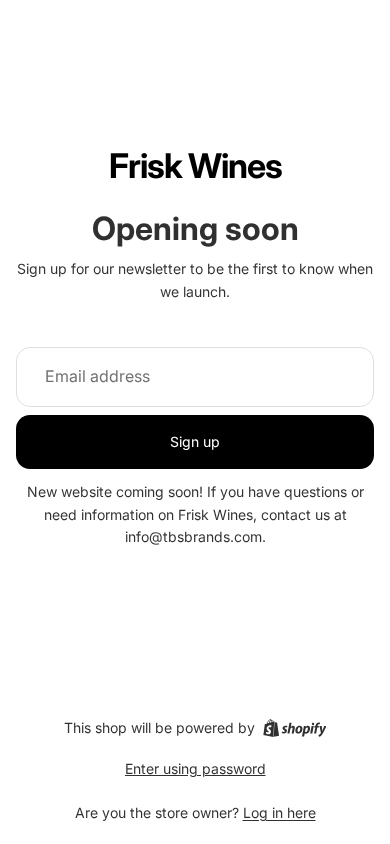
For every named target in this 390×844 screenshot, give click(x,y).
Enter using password (195, 768)
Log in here (279, 812)
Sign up (195, 441)
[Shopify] (294, 728)
